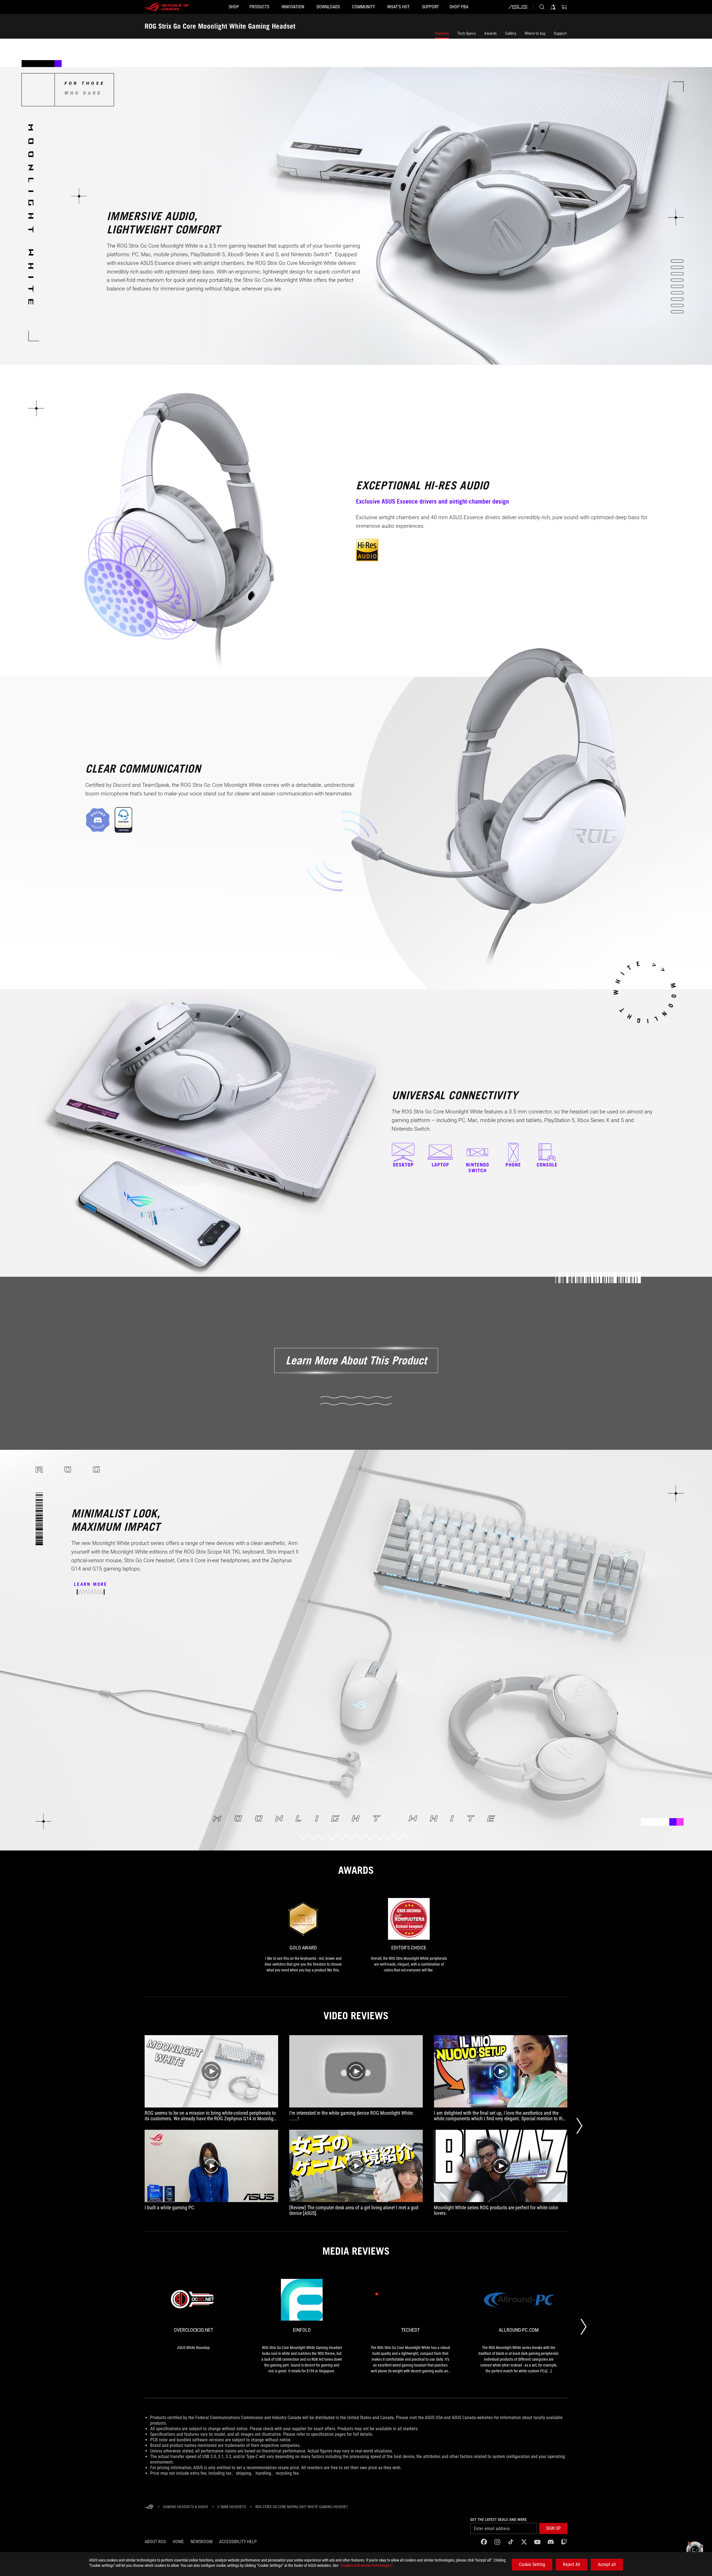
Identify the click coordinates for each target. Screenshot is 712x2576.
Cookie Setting (532, 2564)
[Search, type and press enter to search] (542, 7)
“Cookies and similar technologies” (366, 2565)
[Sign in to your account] (553, 7)
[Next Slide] (579, 2126)
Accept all (607, 2564)
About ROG (155, 2542)
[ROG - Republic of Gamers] (167, 7)
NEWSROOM (202, 2542)
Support (560, 33)
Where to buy (535, 33)
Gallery (511, 33)
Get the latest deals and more (499, 2520)
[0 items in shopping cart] (564, 7)
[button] (553, 2528)
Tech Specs (467, 33)
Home (178, 2542)
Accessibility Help (238, 2542)
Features (442, 33)
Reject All (572, 2564)
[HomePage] (149, 2507)
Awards (490, 33)
